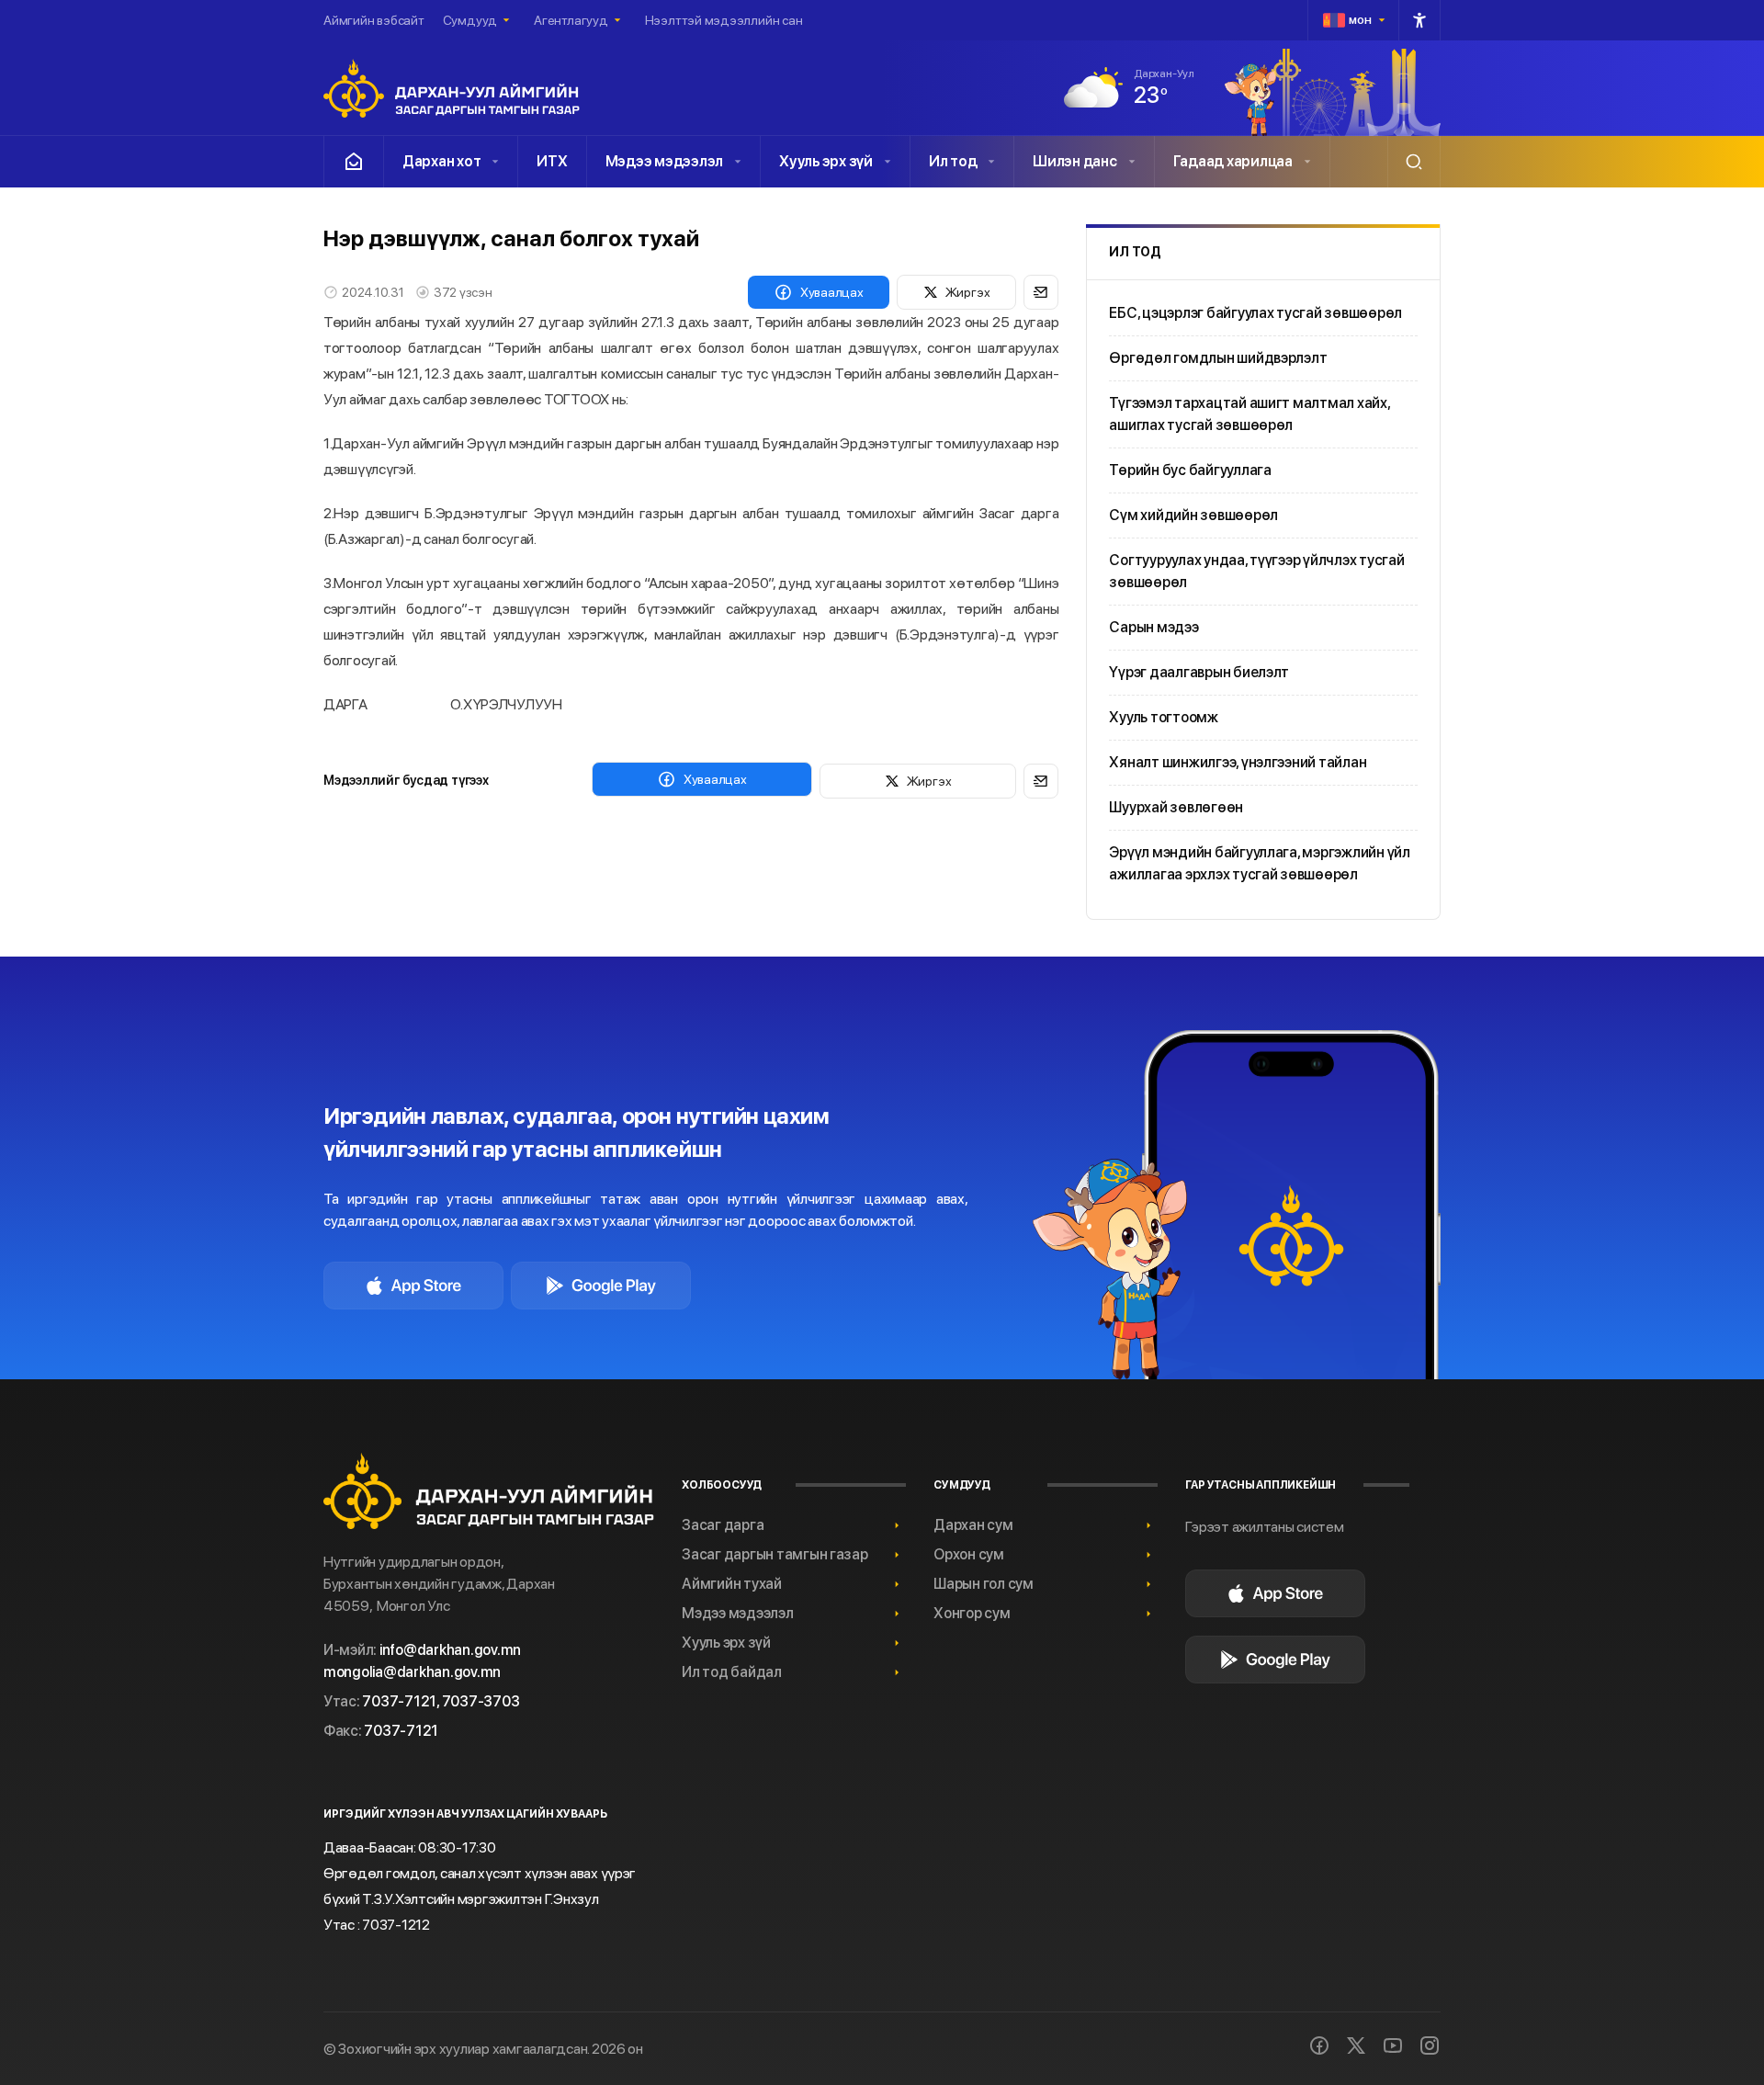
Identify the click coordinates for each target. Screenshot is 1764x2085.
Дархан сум (973, 1525)
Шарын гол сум (984, 1584)
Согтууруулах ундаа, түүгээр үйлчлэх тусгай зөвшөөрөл (1256, 571)
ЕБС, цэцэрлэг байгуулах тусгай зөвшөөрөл (1255, 313)
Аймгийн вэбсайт (374, 20)
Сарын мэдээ (1153, 627)
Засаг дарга (723, 1525)
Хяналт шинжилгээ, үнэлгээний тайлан (1238, 762)
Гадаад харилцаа (1233, 161)
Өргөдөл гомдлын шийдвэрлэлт (1218, 358)
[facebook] (1319, 2045)
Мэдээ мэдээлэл (664, 161)
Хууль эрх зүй (826, 161)
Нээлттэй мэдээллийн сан (724, 20)
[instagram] (1430, 2045)
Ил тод (953, 161)
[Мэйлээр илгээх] (1041, 292)
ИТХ (552, 161)
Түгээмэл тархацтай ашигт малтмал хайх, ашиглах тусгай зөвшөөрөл (1249, 414)
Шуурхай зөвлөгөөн (1176, 807)
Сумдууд (470, 20)
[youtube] (1393, 2045)
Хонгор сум (972, 1613)
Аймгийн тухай (732, 1584)
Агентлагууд (571, 20)
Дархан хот (441, 161)
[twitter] (1356, 2045)
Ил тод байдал (732, 1672)
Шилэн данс (1074, 161)
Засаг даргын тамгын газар (775, 1554)
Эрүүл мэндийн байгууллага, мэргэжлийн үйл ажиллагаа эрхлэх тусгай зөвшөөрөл (1260, 863)
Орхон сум (969, 1554)
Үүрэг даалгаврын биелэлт (1199, 672)
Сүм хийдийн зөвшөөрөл (1193, 515)
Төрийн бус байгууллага (1190, 470)
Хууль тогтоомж (1163, 717)
